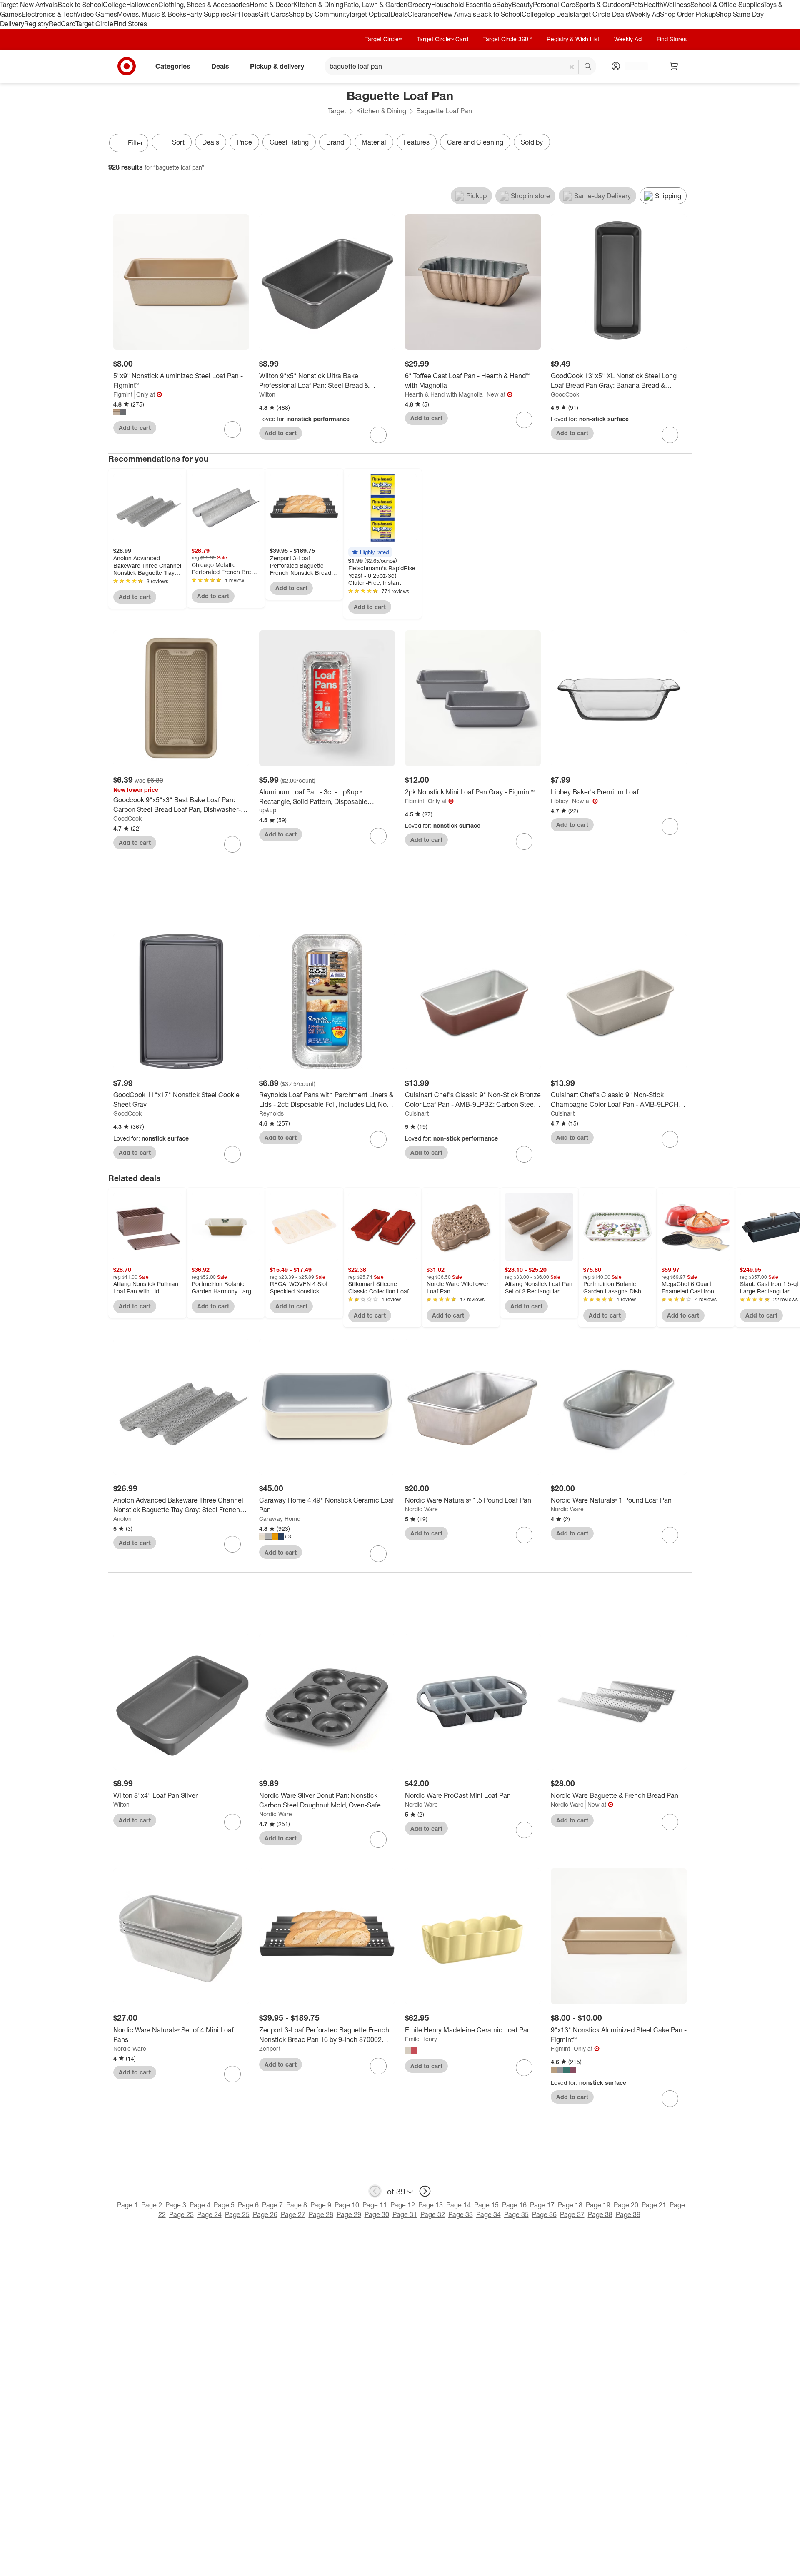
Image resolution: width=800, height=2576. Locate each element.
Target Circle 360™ (507, 39)
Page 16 (514, 2205)
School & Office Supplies (727, 5)
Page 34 (489, 2214)
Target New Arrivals (29, 5)
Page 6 (248, 2205)
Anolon (122, 1519)
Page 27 (293, 2214)
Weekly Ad (644, 14)
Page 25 (237, 2214)
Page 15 (486, 2205)
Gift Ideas (244, 14)
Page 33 (461, 2214)
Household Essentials (464, 5)
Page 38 (600, 2214)
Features (417, 142)
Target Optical (370, 14)
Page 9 (321, 2205)
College (115, 5)
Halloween (142, 5)
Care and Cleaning (475, 142)
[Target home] (127, 66)
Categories (173, 66)
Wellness (677, 5)
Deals (399, 14)
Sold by (532, 142)
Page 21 (654, 2205)
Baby (504, 5)
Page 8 (297, 2205)
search (588, 67)
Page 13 (431, 2205)
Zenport (270, 2048)
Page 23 (181, 2214)
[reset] (572, 67)
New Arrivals (457, 14)
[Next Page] (683, 144)
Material (374, 142)
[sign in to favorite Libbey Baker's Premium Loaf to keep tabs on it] (670, 826)
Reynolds (271, 1113)
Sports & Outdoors (603, 5)
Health (653, 5)
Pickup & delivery (277, 66)
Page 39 (628, 2214)
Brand (335, 142)
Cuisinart (417, 1113)
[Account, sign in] (632, 66)
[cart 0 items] (674, 66)
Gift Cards (274, 14)
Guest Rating (289, 142)
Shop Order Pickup (688, 14)
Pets (637, 5)
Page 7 (272, 2205)
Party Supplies (208, 14)
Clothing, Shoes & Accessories (204, 5)
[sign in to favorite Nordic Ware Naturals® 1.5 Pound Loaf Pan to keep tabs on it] (524, 1535)
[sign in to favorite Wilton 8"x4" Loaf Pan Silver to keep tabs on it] (232, 1822)
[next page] (425, 2191)
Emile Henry (421, 2039)
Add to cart (135, 428)
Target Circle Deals (601, 14)
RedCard (62, 24)
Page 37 (572, 2214)
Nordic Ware (421, 1509)
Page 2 (152, 2205)
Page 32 (433, 2214)
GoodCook (565, 394)
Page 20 (626, 2205)
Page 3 (176, 2205)
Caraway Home (280, 1519)
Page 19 (598, 2205)
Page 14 (459, 2205)
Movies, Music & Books (152, 14)
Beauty (522, 5)
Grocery (419, 5)
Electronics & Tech (49, 14)
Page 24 (209, 2214)
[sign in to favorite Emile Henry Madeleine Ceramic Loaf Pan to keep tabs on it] (524, 2068)
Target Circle (94, 24)
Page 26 (265, 2214)
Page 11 (375, 2205)
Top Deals (558, 14)
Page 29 (349, 2214)
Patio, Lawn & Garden (375, 5)
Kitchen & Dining (318, 5)
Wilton (267, 394)
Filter (135, 143)
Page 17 (542, 2205)
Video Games (97, 14)
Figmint (123, 394)
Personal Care (554, 5)
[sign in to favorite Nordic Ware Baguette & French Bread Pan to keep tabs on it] (670, 1822)
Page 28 (321, 2214)
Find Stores (130, 24)
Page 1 (127, 2205)
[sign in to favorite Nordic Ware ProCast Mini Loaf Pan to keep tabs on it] (524, 1830)
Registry (36, 24)
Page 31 (405, 2214)
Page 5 (224, 2205)
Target (337, 111)
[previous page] (375, 2191)
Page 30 (377, 2214)
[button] (370, 552)
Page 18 (570, 2205)
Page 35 (516, 2214)
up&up (268, 810)
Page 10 (347, 2205)
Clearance (423, 14)
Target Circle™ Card (443, 39)
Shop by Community (319, 14)
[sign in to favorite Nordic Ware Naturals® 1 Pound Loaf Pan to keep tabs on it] (670, 1535)
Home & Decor (271, 5)
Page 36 (544, 2214)
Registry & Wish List (573, 39)
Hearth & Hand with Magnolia (444, 394)
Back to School (80, 5)
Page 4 (200, 2205)
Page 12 (403, 2205)
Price (244, 142)
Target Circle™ (384, 39)
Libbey (560, 801)
